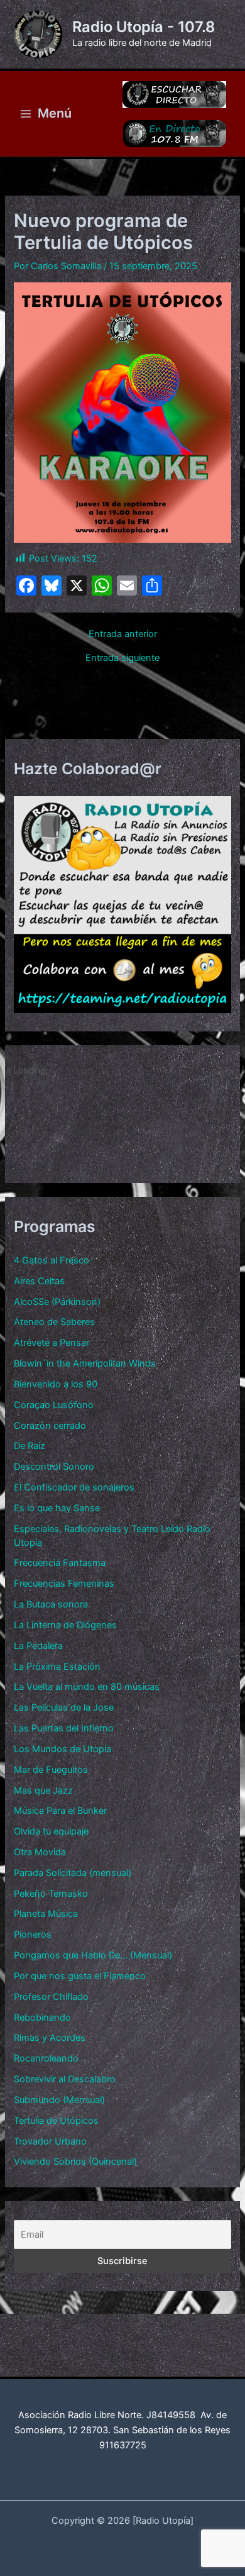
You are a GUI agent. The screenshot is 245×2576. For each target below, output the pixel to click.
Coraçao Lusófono (54, 1405)
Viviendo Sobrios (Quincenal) (75, 2162)
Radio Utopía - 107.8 (144, 27)
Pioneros (33, 1935)
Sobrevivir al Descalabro (65, 2079)
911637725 (123, 2445)
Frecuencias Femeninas (64, 1584)
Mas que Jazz (43, 1790)
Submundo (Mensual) (59, 2100)
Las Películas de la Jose (64, 1707)
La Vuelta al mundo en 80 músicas (87, 1687)
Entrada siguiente (122, 658)
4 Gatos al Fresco (52, 1260)
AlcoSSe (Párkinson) (57, 1302)
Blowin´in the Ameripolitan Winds (85, 1363)
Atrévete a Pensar (52, 1343)
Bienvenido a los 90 (56, 1384)
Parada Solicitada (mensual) (73, 1873)
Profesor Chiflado (51, 1997)
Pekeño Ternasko (51, 1894)
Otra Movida (40, 1852)
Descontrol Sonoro (54, 1467)
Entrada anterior (123, 634)
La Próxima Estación (57, 1667)
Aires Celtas (39, 1281)
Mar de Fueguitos (51, 1770)
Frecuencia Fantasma (60, 1563)
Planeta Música (46, 1914)
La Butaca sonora (51, 1604)
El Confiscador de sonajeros (74, 1487)
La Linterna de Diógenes (65, 1625)
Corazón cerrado (50, 1426)
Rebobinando (42, 2018)
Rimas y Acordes (50, 2038)
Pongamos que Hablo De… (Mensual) (93, 1955)
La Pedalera (38, 1646)
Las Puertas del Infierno (64, 1728)
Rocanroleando (46, 2058)
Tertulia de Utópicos (56, 2121)
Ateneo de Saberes (54, 1322)
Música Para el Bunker (60, 1811)
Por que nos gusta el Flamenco (80, 1976)
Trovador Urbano (50, 2141)
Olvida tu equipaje (51, 1831)
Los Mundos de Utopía (63, 1749)
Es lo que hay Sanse (57, 1508)
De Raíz (30, 1446)
